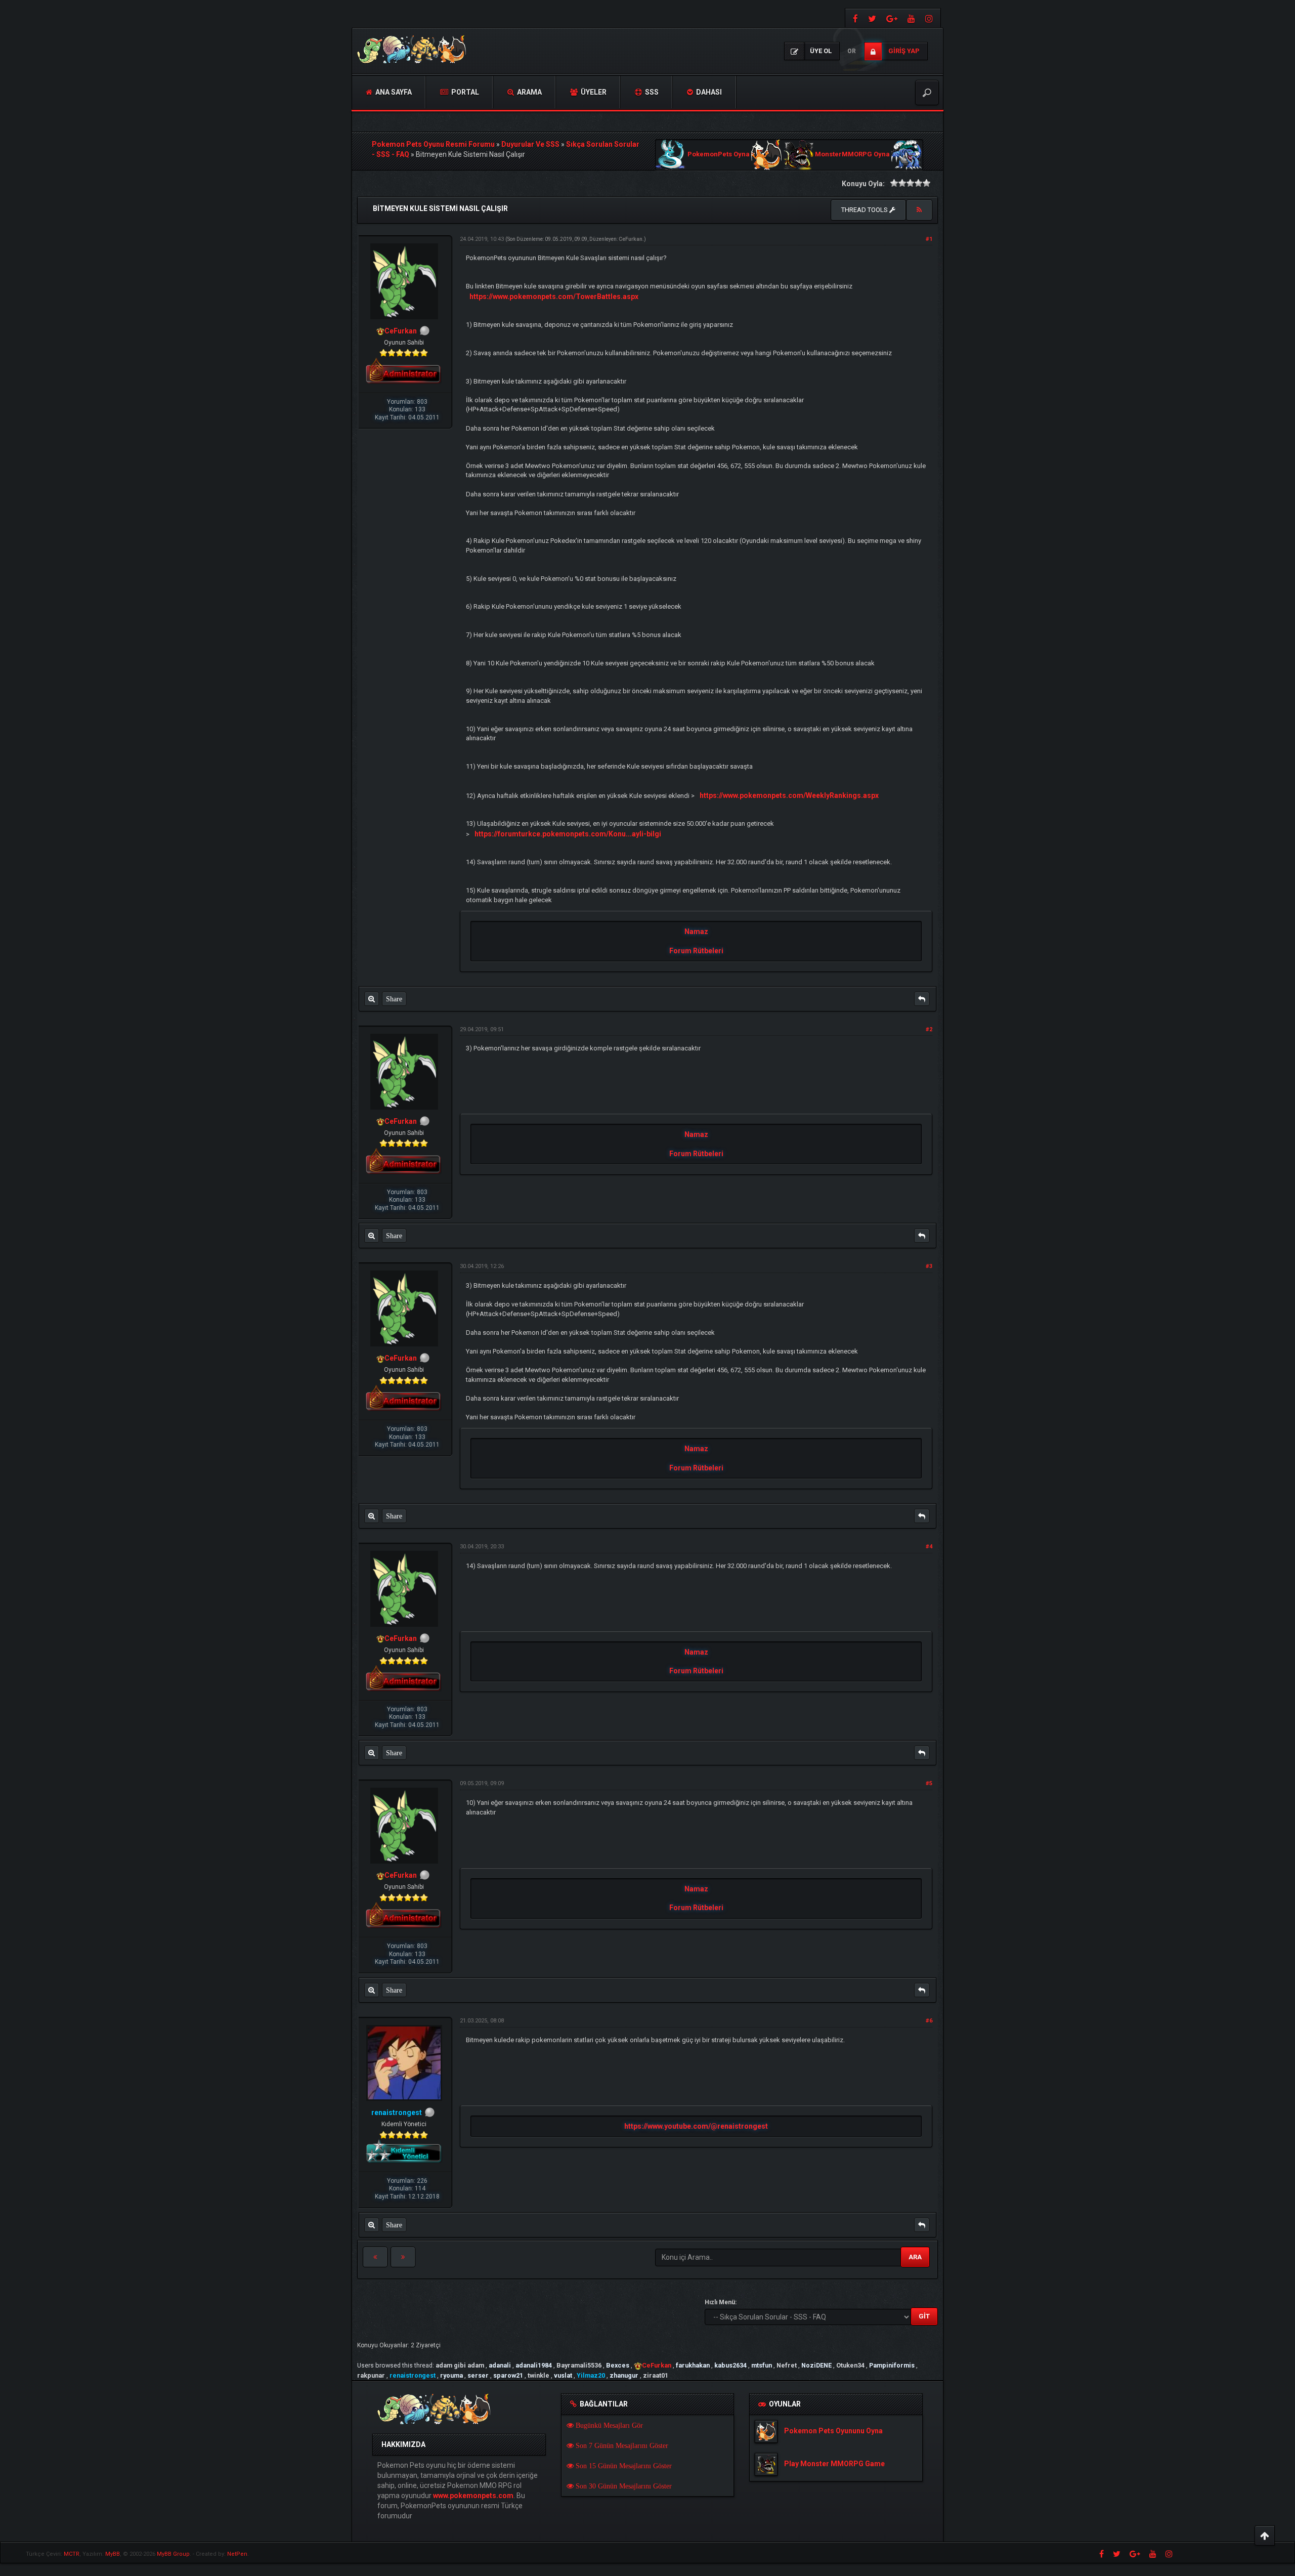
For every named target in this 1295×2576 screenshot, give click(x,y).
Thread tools (865, 210)
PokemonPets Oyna (719, 155)
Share (394, 999)
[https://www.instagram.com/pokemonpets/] (930, 18)
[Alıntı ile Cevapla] (922, 999)
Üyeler (593, 92)
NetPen (237, 2554)
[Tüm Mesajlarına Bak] (372, 999)
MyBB (113, 2554)
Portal (464, 92)
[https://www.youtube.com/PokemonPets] (911, 18)
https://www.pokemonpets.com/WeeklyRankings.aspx (789, 795)
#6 (929, 2021)
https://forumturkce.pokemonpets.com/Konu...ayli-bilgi (568, 834)
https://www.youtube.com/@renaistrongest (696, 2126)
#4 (929, 1547)
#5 (929, 1783)
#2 (929, 1029)
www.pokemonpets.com (473, 2496)
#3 (929, 1266)
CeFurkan (631, 239)
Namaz (696, 932)
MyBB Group (173, 2554)
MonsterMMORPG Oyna (852, 155)
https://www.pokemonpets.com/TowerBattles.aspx (554, 297)
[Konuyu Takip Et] (919, 210)
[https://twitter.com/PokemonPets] (872, 18)
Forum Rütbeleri (696, 951)
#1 (929, 239)
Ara (915, 2257)
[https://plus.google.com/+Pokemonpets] (892, 18)
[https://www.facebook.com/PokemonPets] (854, 18)
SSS (651, 92)
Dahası (708, 92)
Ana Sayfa (393, 92)
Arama (529, 92)
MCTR (72, 2554)
